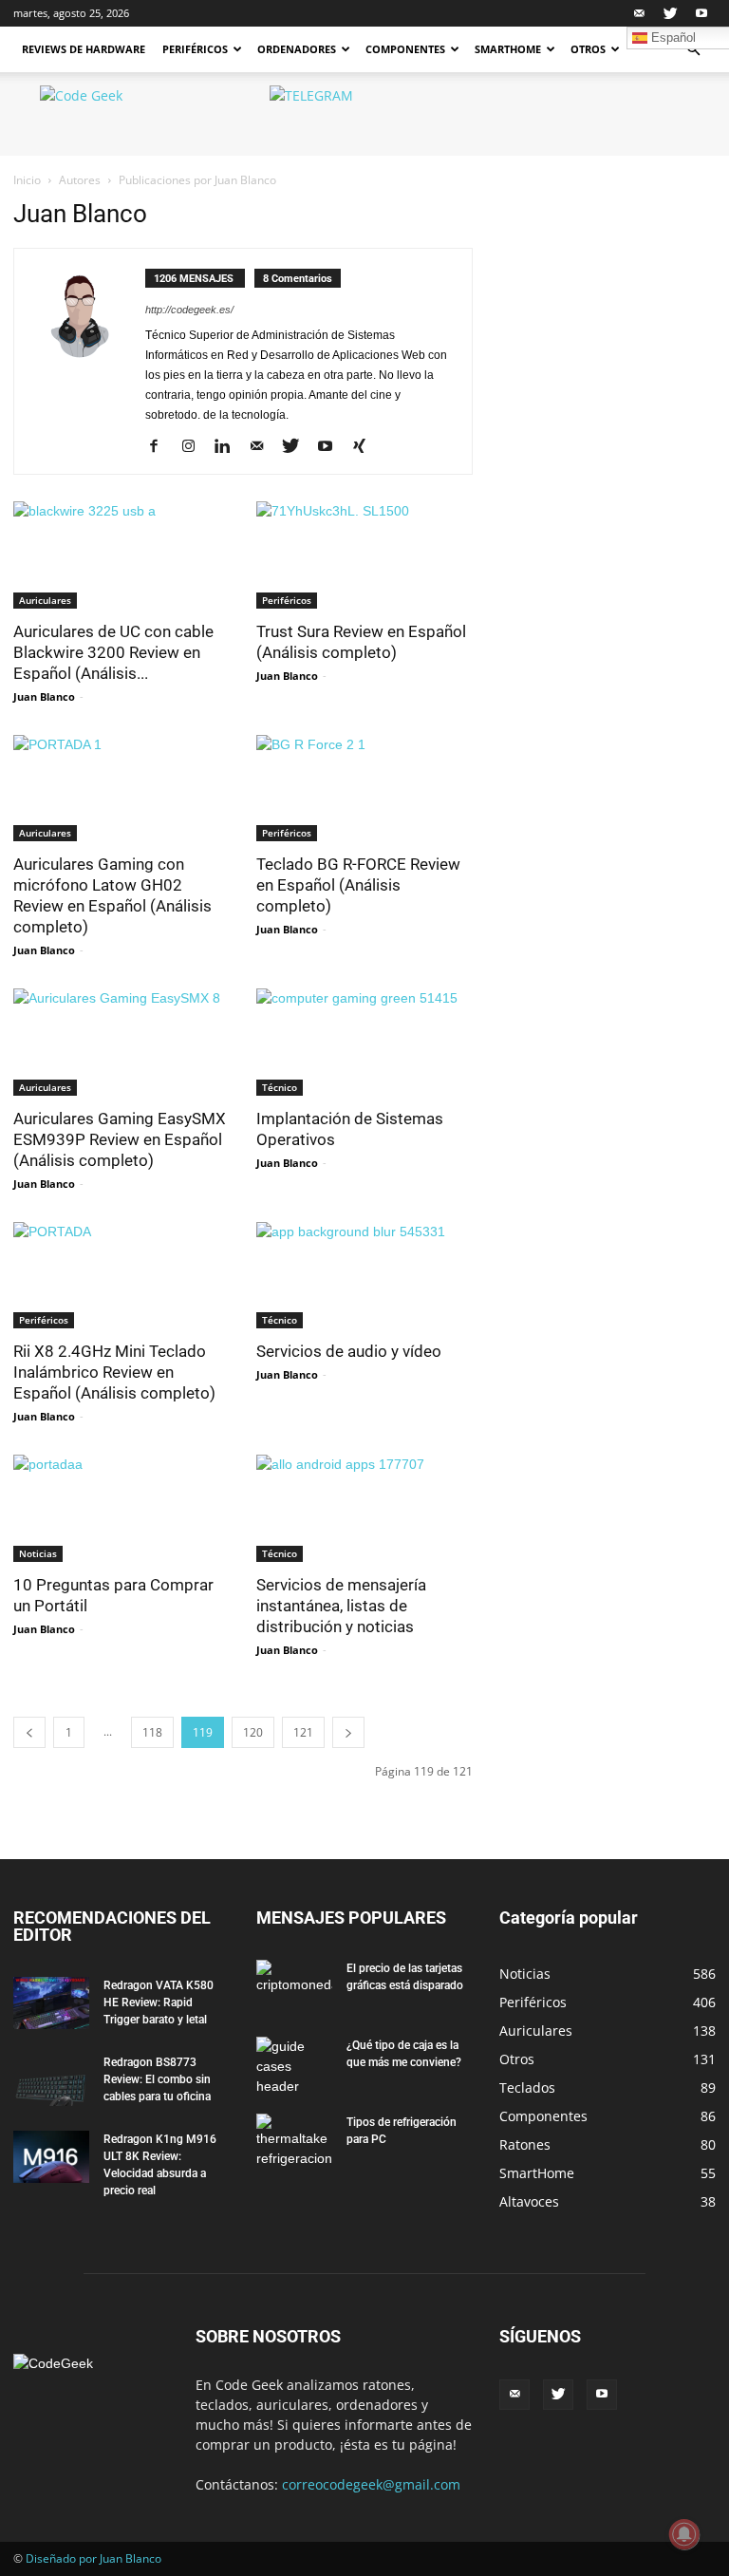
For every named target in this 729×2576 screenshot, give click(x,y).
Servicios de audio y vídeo (349, 1351)
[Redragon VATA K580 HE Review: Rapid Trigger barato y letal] (51, 2003)
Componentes (405, 49)
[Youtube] (701, 13)
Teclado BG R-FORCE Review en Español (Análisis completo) (358, 885)
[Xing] (366, 447)
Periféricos (195, 49)
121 (303, 1732)
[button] (693, 50)
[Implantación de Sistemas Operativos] (364, 1042)
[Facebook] (161, 447)
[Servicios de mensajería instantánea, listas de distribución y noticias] (364, 1508)
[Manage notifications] (684, 2534)
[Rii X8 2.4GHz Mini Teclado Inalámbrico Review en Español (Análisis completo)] (121, 1276)
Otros (588, 49)
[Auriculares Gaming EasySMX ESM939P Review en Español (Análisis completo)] (121, 1042)
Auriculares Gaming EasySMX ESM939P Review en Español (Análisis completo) (120, 1139)
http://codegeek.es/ (189, 310)
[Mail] (639, 13)
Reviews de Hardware (84, 49)
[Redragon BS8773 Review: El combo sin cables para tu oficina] (51, 2080)
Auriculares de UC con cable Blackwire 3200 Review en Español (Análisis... (113, 652)
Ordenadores (297, 49)
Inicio (27, 180)
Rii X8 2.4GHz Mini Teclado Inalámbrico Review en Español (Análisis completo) (114, 1372)
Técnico (280, 1087)
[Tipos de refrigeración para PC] (294, 2141)
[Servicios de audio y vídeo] (364, 1276)
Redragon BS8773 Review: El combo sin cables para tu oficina (157, 2079)
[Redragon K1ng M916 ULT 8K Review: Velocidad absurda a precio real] (51, 2157)
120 (253, 1732)
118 (152, 1732)
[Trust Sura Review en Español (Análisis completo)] (364, 555)
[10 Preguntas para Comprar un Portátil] (121, 1508)
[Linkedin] (229, 447)
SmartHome (508, 49)
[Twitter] (670, 13)
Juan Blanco (44, 696)
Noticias (38, 1553)
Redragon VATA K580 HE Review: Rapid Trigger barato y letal (159, 2003)
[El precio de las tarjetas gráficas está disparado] (294, 1986)
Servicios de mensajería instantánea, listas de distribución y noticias (341, 1606)
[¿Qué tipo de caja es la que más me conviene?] (294, 2067)
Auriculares (45, 600)
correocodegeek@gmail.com (371, 2484)
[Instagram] (195, 447)
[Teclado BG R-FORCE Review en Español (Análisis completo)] (364, 789)
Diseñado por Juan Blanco (93, 2558)
